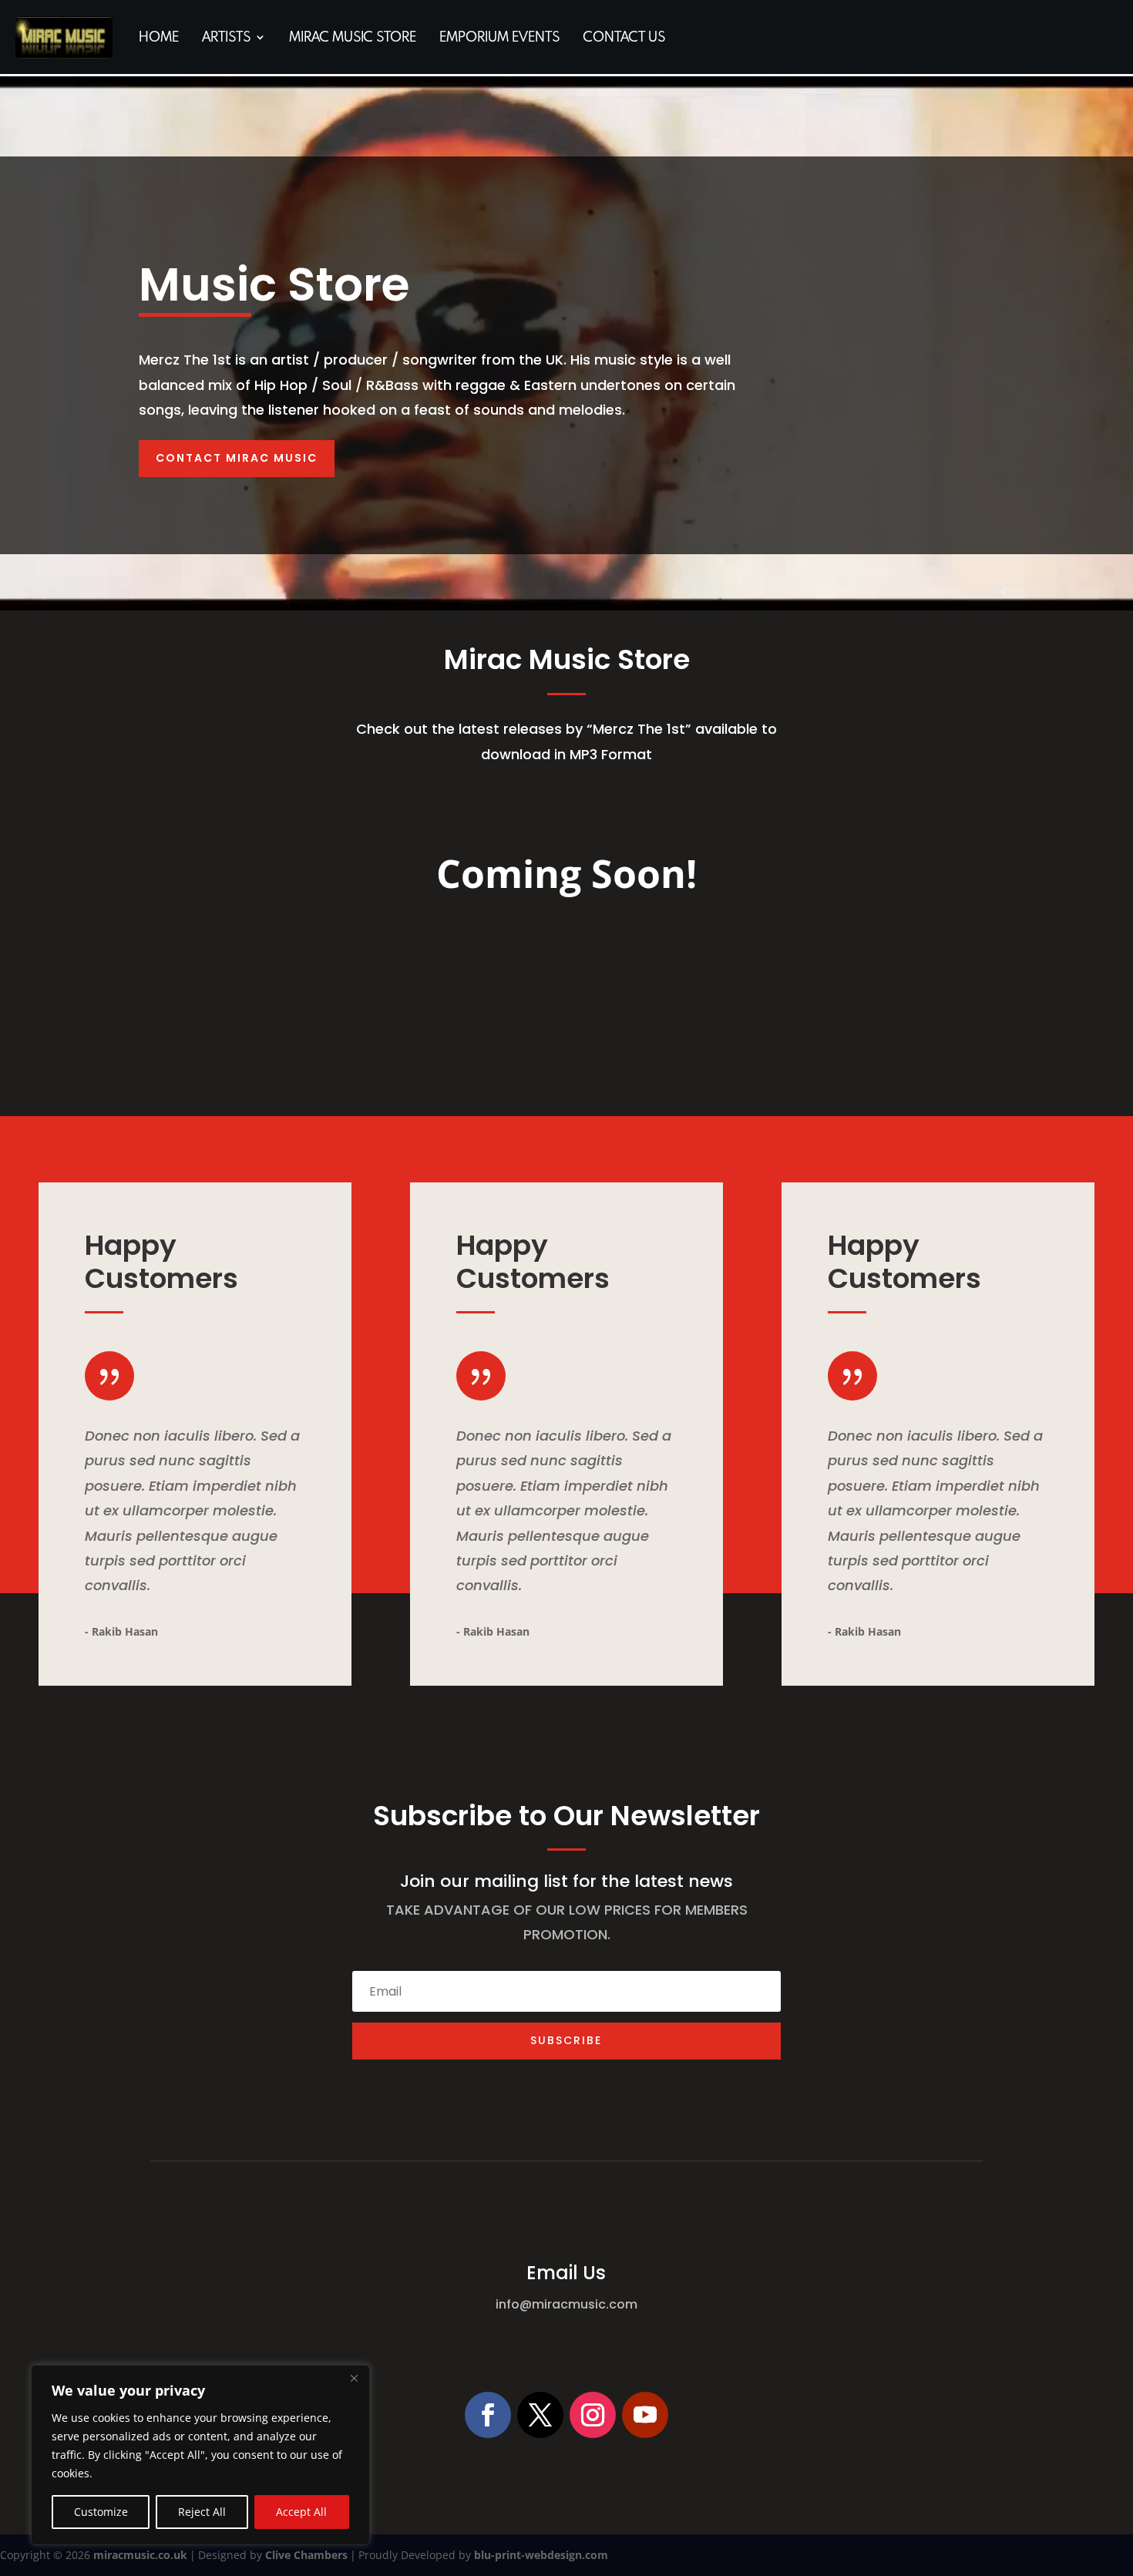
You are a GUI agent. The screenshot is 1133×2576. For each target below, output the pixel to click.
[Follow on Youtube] (645, 2415)
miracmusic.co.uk (140, 2555)
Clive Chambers (306, 2555)
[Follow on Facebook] (488, 2415)
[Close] (354, 2378)
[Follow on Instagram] (593, 2415)
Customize (101, 2512)
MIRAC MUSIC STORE (353, 37)
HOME (159, 37)
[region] (200, 2455)
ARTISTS (226, 37)
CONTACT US (624, 37)
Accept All (301, 2512)
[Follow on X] (540, 2415)
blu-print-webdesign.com (541, 2555)
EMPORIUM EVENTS (499, 37)
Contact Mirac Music (237, 458)
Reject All (202, 2512)
